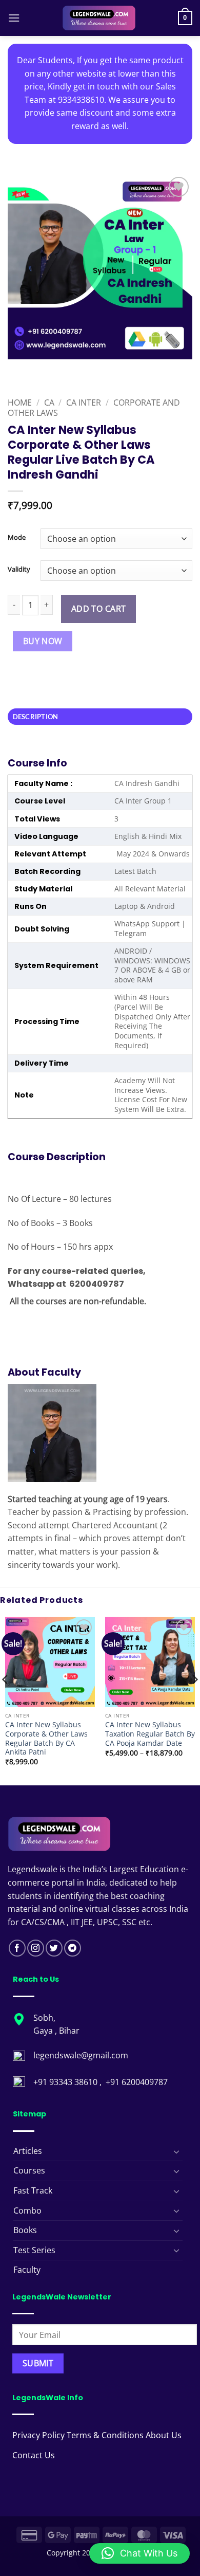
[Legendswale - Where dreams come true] (99, 18)
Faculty (27, 2270)
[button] (14, 18)
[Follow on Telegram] (73, 1948)
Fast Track (33, 2190)
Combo (27, 2210)
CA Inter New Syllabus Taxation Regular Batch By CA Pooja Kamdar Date (150, 1734)
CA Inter (84, 403)
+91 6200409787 (137, 2082)
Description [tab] (36, 717)
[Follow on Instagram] (36, 1948)
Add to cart (99, 609)
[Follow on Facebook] (17, 1948)
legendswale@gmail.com (81, 2055)
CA (49, 403)
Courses (29, 2170)
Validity (19, 570)
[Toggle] (176, 2151)
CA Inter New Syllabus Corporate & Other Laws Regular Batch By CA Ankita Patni (46, 1738)
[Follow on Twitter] (54, 1948)
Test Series (34, 2250)
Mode (17, 538)
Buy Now (43, 641)
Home (20, 403)
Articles (28, 2151)
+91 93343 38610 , (68, 2082)
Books (25, 2230)
